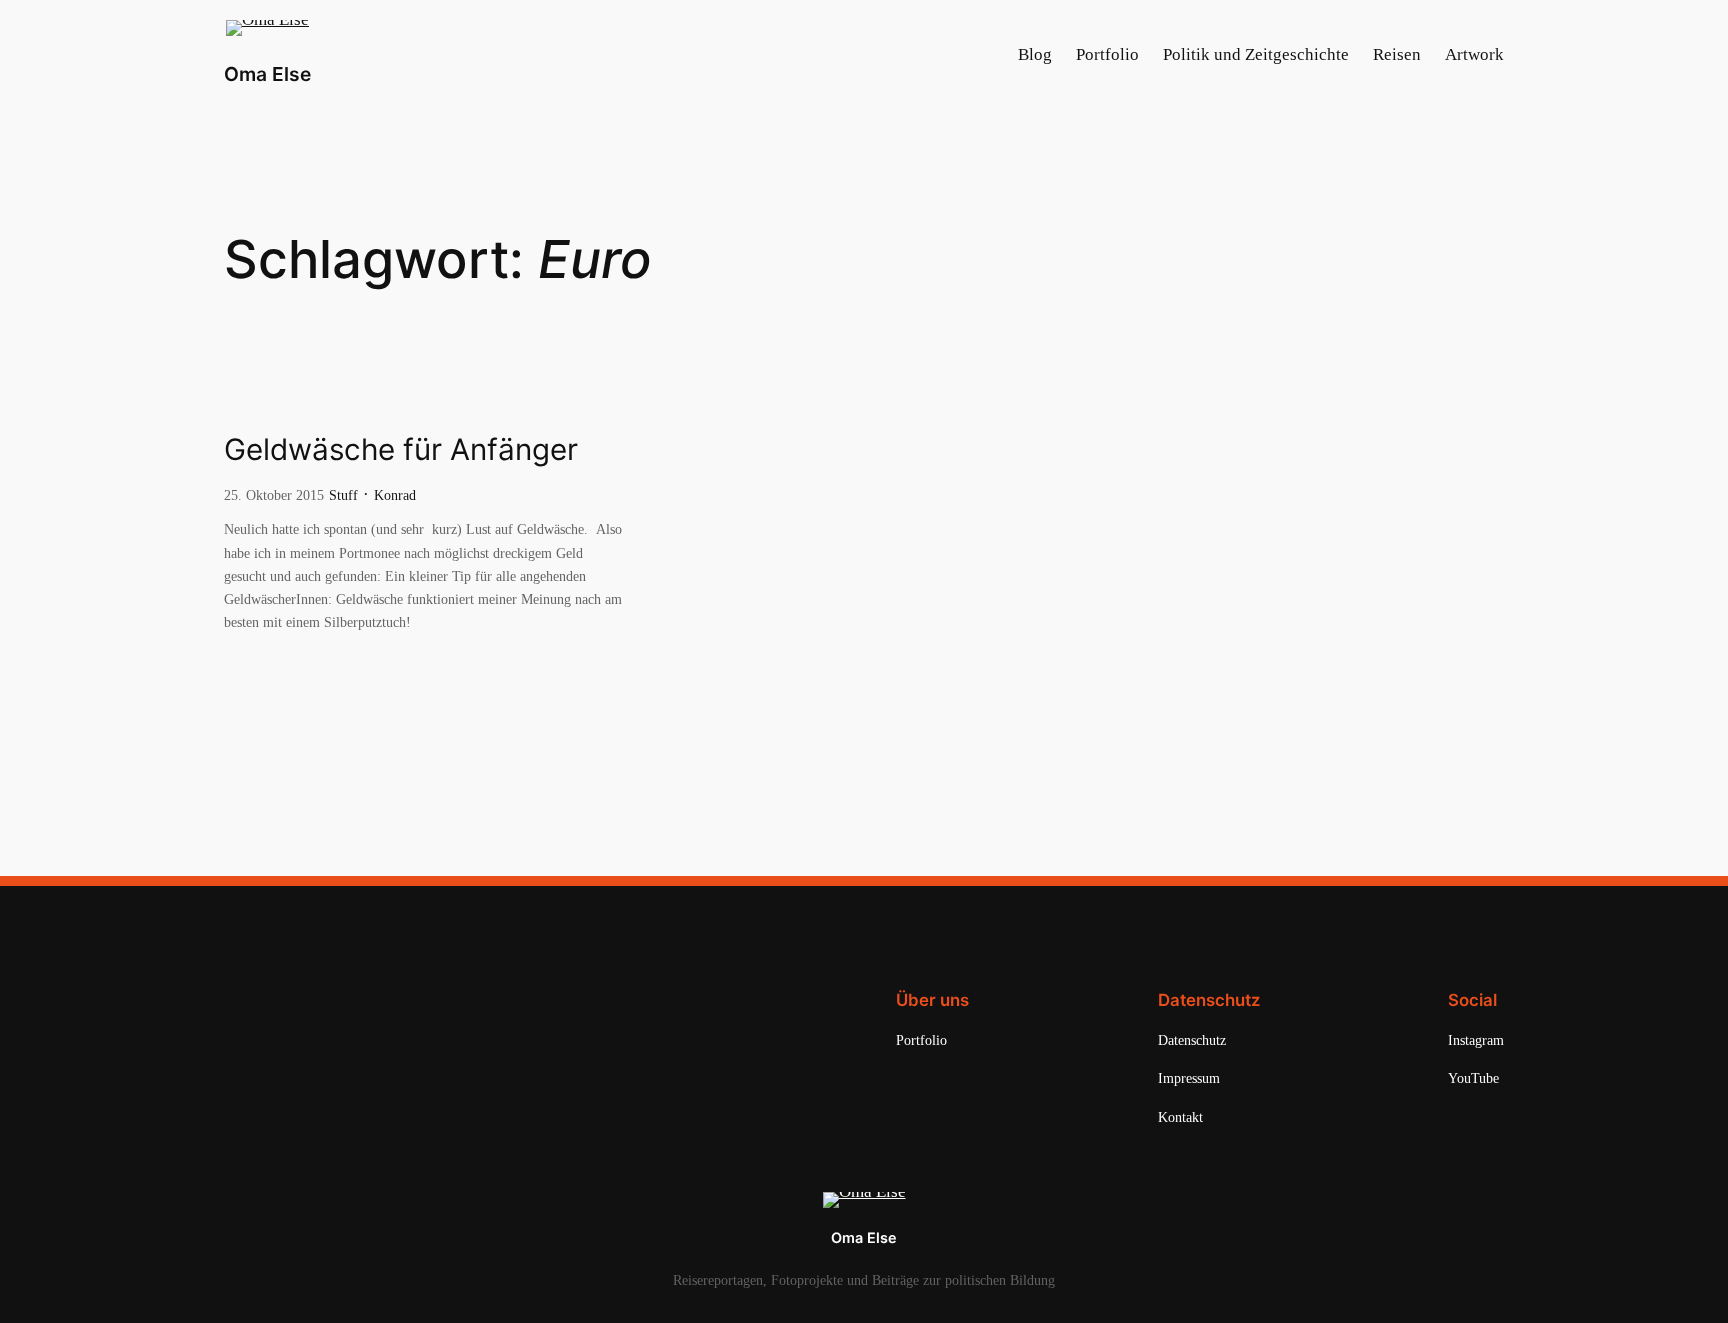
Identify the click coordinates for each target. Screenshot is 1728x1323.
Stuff (343, 495)
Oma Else (267, 74)
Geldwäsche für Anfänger (401, 449)
